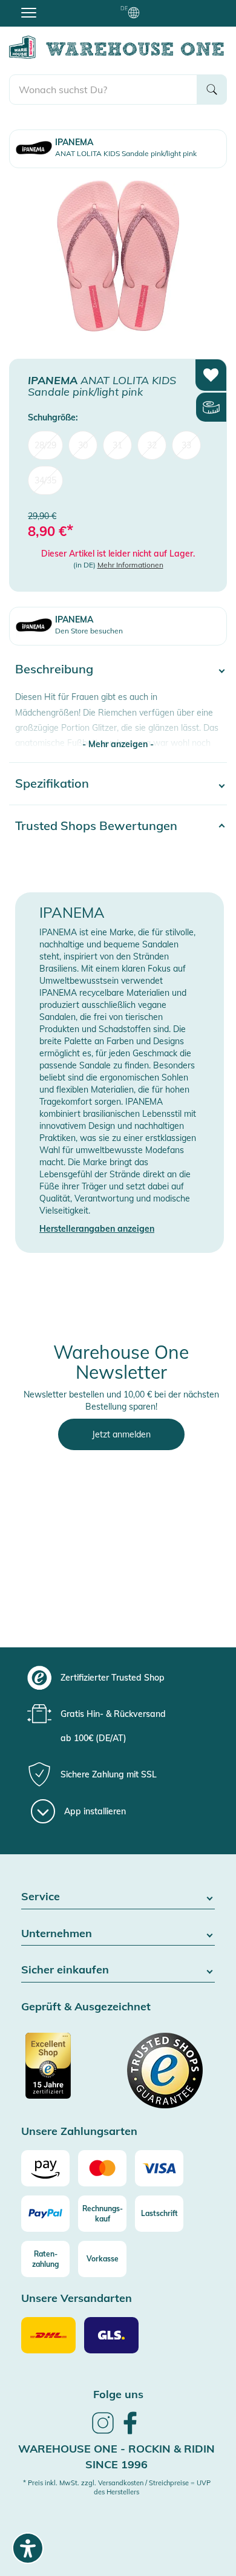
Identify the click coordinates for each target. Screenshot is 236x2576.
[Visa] (159, 2168)
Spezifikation (52, 783)
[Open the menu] (29, 12)
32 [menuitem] (152, 445)
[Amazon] (45, 2168)
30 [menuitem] (83, 445)
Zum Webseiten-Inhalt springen (61, 6)
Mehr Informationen (130, 565)
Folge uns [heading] (118, 2394)
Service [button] (41, 1897)
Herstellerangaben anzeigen (97, 1229)
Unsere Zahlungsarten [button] (79, 2132)
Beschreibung (54, 669)
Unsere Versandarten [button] (77, 2299)
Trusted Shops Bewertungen (96, 825)
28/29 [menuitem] (45, 445)
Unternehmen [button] (57, 1934)
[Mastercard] (102, 2168)
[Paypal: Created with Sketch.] (45, 2214)
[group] (116, 1678)
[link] (103, 2432)
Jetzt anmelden (121, 1434)
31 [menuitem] (117, 445)
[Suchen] (212, 90)
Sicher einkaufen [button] (65, 1970)
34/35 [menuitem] (45, 480)
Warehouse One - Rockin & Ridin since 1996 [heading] (116, 2457)
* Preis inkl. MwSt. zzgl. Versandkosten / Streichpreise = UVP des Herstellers (117, 2488)
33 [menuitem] (186, 445)
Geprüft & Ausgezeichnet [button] (86, 2007)
